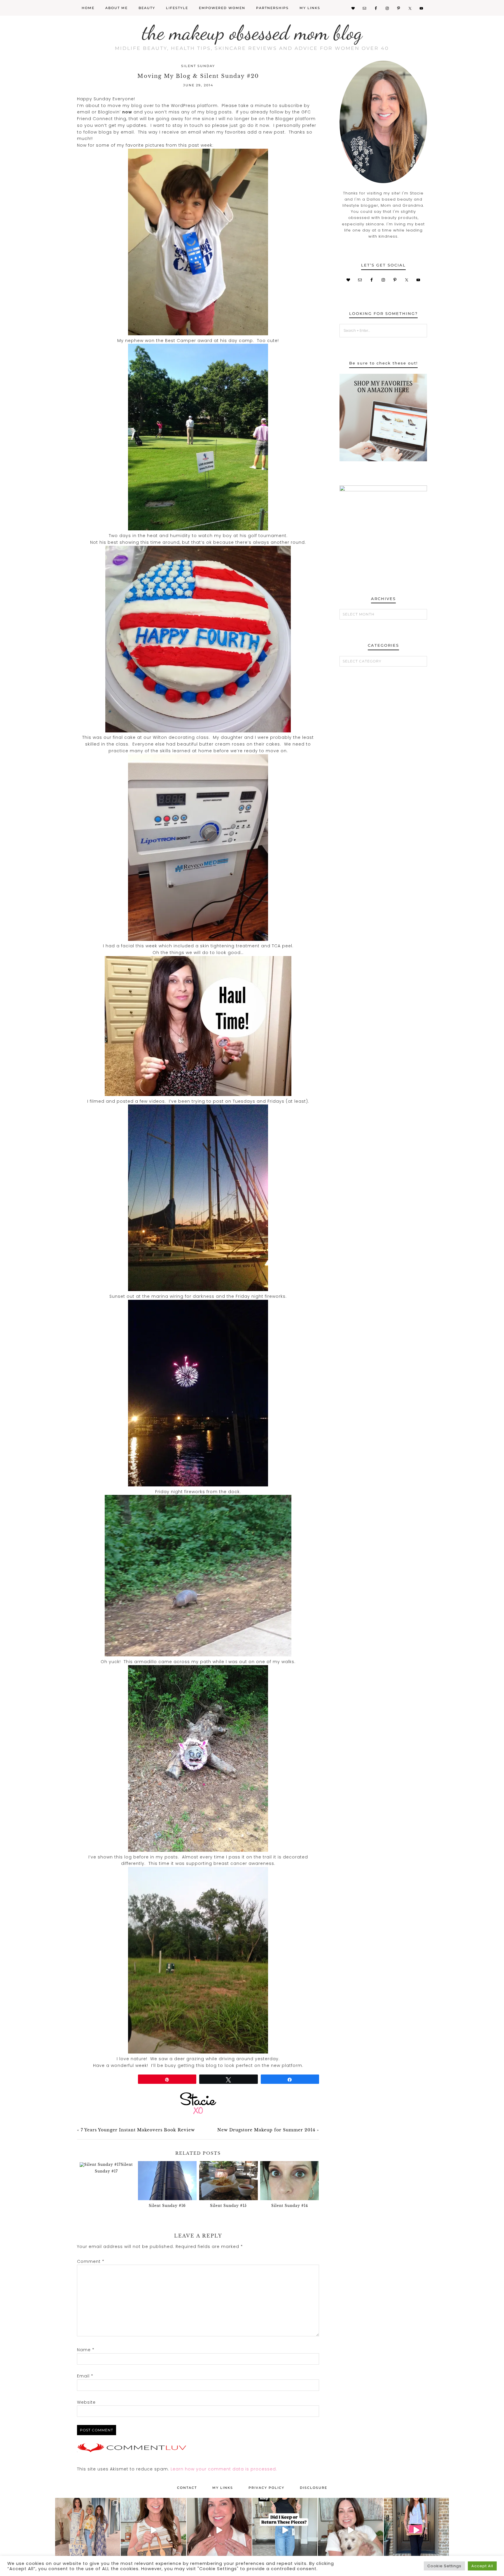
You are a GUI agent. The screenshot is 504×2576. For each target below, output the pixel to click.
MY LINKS (223, 2488)
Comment (91, 2261)
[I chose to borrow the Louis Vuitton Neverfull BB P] (153, 2530)
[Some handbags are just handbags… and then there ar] (416, 2530)
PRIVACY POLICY (266, 2488)
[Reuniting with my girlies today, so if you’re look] (88, 2530)
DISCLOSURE (314, 2488)
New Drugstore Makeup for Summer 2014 (266, 2130)
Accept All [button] (482, 2566)
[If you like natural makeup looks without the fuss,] (350, 2530)
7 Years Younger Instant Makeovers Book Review (138, 2130)
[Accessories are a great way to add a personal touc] (219, 2530)
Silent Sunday (198, 66)
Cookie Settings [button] (444, 2566)
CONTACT (187, 2488)
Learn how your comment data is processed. (224, 2469)
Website (86, 2402)
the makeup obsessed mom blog (252, 33)
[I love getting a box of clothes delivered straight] (285, 2530)
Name (86, 2350)
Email (85, 2376)
